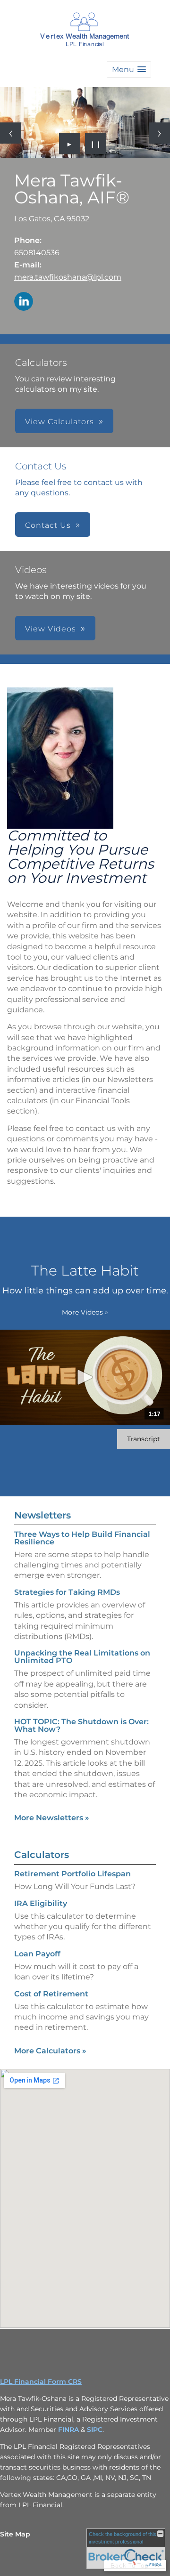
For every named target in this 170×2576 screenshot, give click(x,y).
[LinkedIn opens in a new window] (24, 302)
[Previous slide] (11, 133)
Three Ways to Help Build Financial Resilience (82, 1538)
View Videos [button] (51, 629)
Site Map (15, 2534)
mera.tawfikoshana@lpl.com (68, 277)
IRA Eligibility (41, 1903)
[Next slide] (159, 133)
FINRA (69, 2430)
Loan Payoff (37, 1954)
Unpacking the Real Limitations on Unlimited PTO (82, 1657)
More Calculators (50, 2051)
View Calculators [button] (59, 422)
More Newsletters (52, 1818)
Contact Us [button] (48, 525)
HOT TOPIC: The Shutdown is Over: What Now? (81, 1725)
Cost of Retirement (51, 1994)
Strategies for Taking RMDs (67, 1592)
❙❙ (96, 144)
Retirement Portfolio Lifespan (72, 1874)
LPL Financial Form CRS (41, 2382)
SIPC (95, 2430)
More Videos (85, 1312)
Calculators (42, 1855)
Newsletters (42, 1515)
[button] (129, 69)
